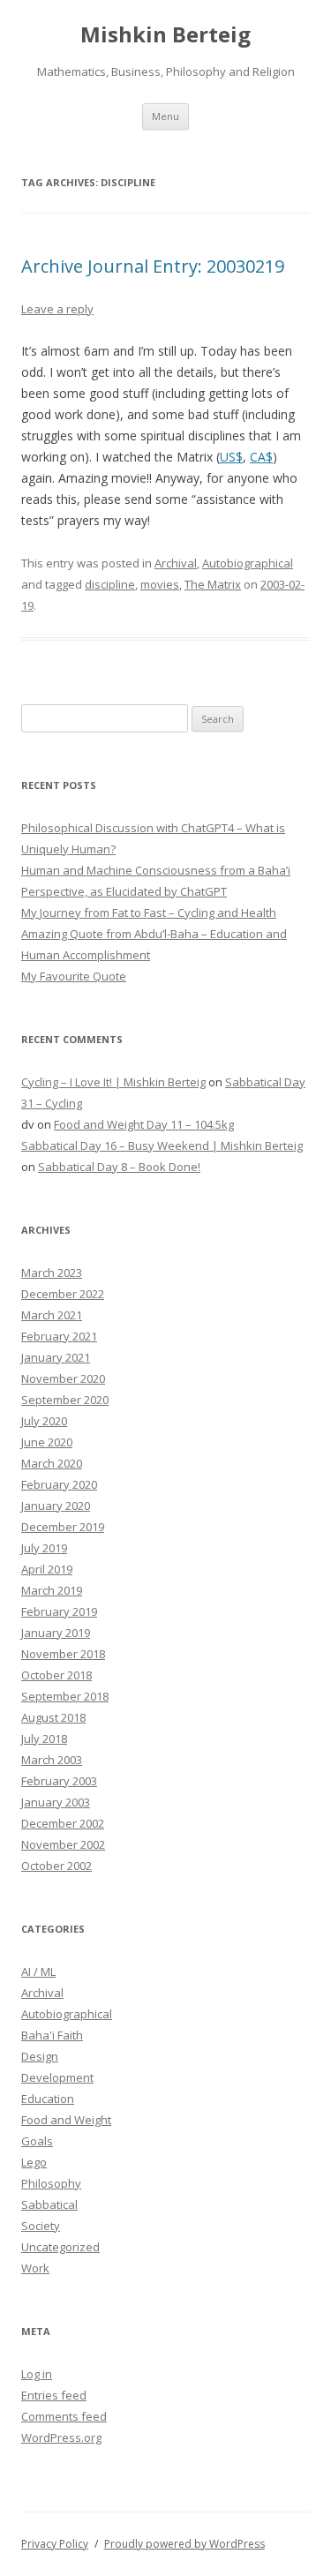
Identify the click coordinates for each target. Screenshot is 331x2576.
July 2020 (44, 1421)
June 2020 (47, 1442)
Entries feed (54, 2395)
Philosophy (51, 2183)
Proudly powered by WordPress (184, 2544)
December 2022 (63, 1294)
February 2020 (59, 1484)
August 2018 (53, 1717)
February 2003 (59, 1781)
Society (41, 2226)
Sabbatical (49, 2204)
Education (48, 2099)
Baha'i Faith (52, 2035)
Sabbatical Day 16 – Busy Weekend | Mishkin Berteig (162, 1145)
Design (40, 2056)
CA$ (261, 457)
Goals (37, 2141)
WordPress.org (61, 2437)
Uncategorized (60, 2247)
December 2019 (63, 1527)
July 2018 (44, 1739)
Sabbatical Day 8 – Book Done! (119, 1167)
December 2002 (63, 1823)
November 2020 (63, 1378)
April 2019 (47, 1569)
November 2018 (63, 1654)
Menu (165, 116)
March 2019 (52, 1590)
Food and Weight (66, 2120)
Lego (34, 2162)
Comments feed (64, 2416)
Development (57, 2077)
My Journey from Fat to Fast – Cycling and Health (149, 912)
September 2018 (65, 1696)
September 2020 (65, 1400)
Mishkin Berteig (165, 35)
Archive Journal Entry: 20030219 (153, 266)
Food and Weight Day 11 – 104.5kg (144, 1124)
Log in (37, 2374)
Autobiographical (248, 563)
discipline (110, 584)
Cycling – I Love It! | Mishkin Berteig (113, 1082)
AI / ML (38, 1971)
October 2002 (56, 1866)
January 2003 (56, 1802)
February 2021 (59, 1336)
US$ (231, 457)
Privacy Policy (55, 2544)
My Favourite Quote (74, 976)
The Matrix (213, 584)
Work (35, 2268)
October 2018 (56, 1675)
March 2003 (52, 1760)
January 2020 (56, 1506)
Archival (176, 563)
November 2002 (63, 1844)
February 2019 (59, 1611)
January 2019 (56, 1633)
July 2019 (44, 1548)
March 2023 (52, 1273)
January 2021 (56, 1357)
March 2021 (52, 1315)
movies (160, 584)
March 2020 (52, 1463)
